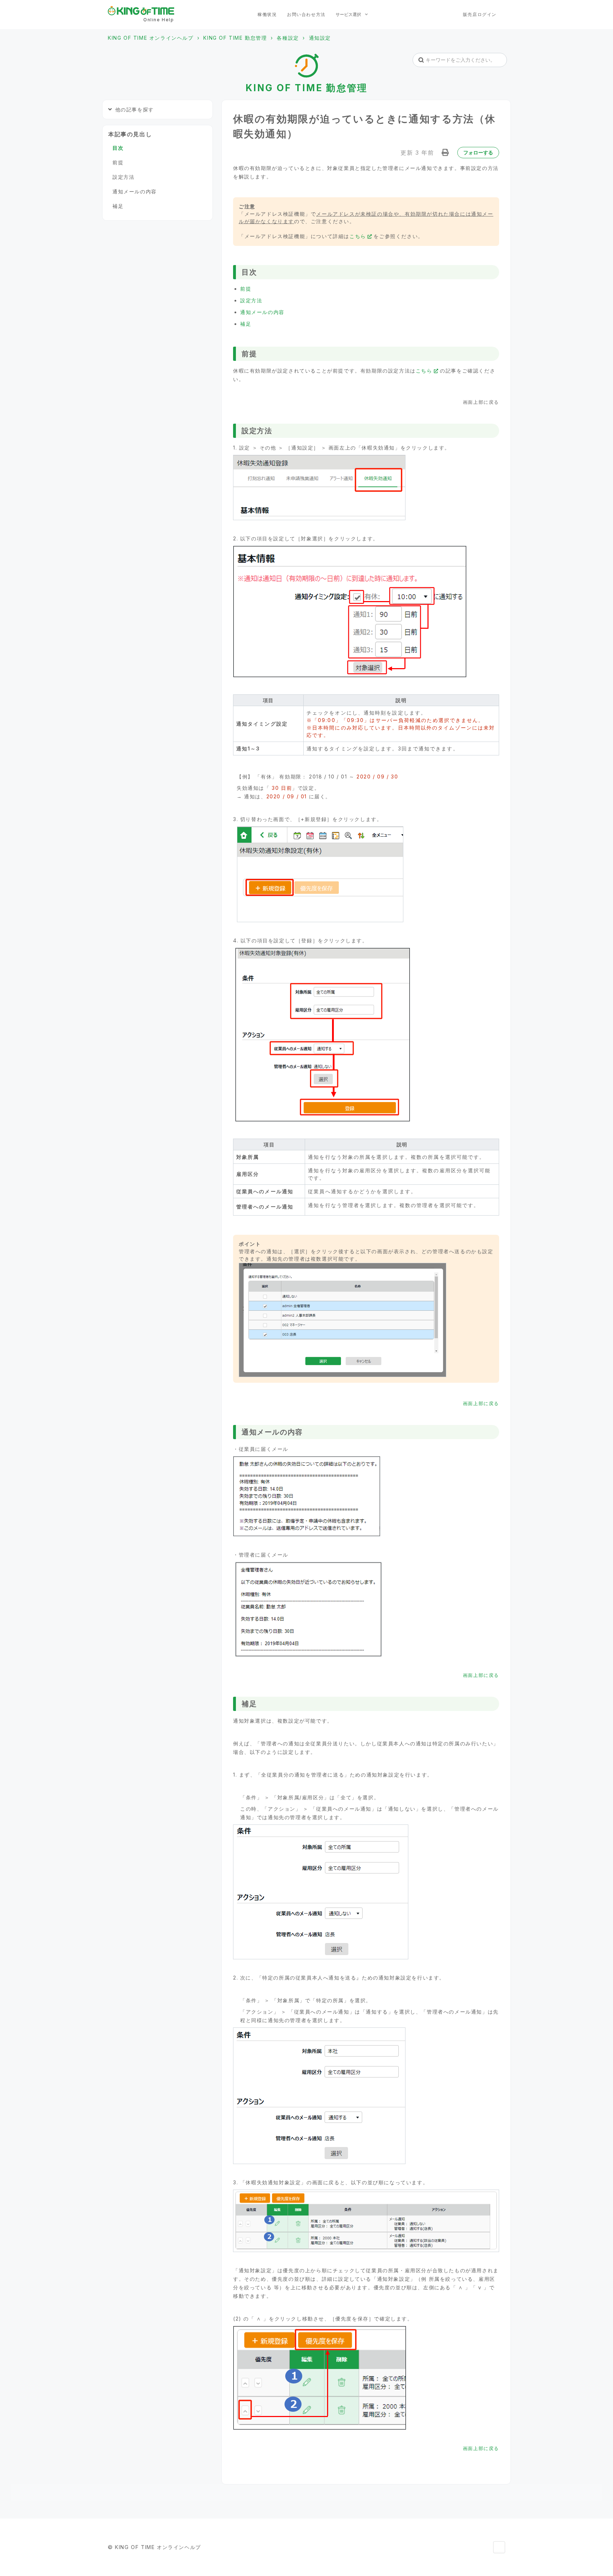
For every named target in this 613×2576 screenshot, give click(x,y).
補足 (246, 324)
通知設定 (320, 38)
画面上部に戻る (481, 1403)
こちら (358, 236)
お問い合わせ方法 (306, 14)
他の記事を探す (135, 109)
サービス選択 (349, 14)
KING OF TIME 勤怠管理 (235, 38)
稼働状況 (267, 14)
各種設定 (288, 38)
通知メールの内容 (262, 312)
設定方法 (251, 300)
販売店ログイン (480, 14)
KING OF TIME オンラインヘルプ (151, 38)
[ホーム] (141, 11)
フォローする (478, 152)
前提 (246, 289)
